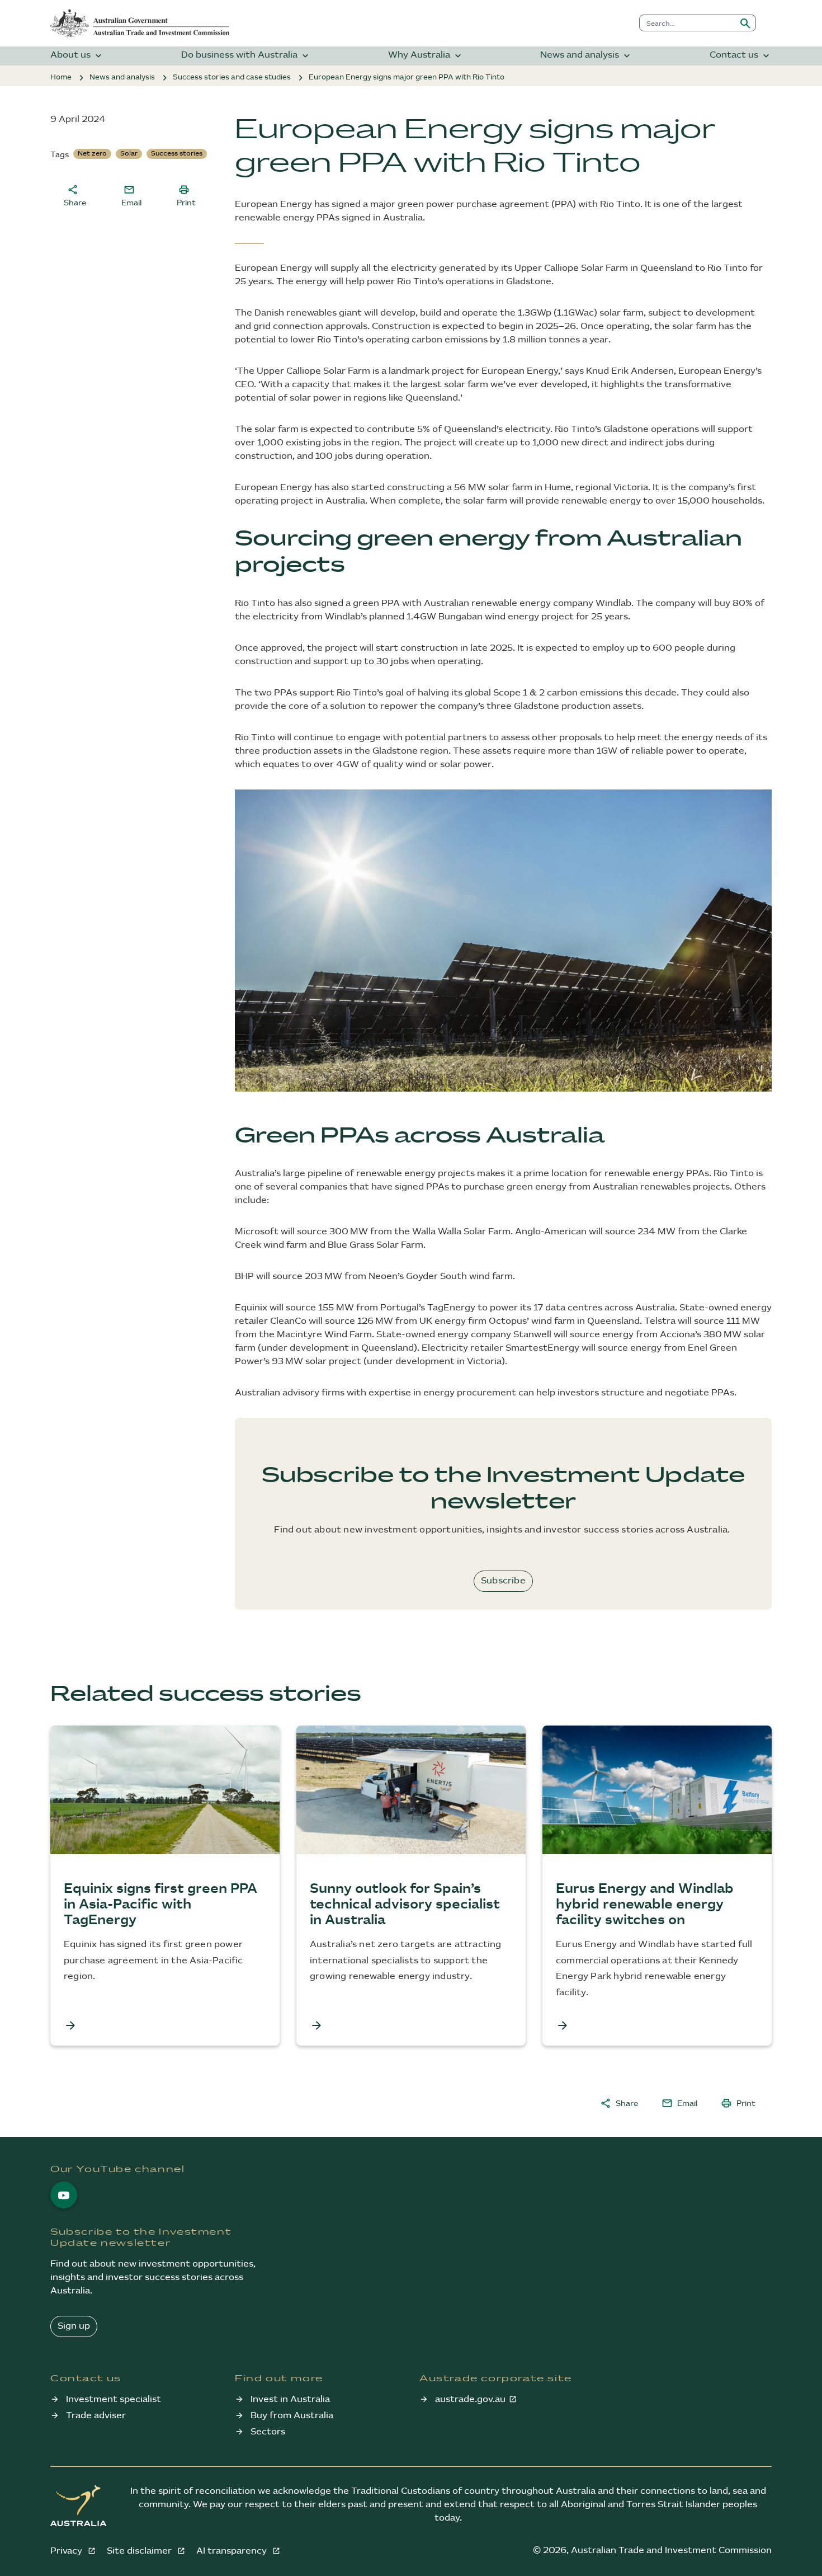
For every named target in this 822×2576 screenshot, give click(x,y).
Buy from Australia (292, 2416)
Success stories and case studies (232, 77)
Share (75, 195)
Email (131, 195)
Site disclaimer (140, 2551)
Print (186, 195)
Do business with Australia (246, 56)
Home (61, 77)
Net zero (92, 154)
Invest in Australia (290, 2399)
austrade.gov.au (470, 2399)
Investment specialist (114, 2399)
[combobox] (688, 23)
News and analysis (586, 56)
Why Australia (426, 56)
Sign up (74, 2326)
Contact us (741, 56)
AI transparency (233, 2551)
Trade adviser (96, 2416)
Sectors (268, 2432)
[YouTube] (64, 2195)
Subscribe (503, 1581)
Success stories (177, 154)
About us (77, 56)
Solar (129, 154)
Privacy (67, 2551)
